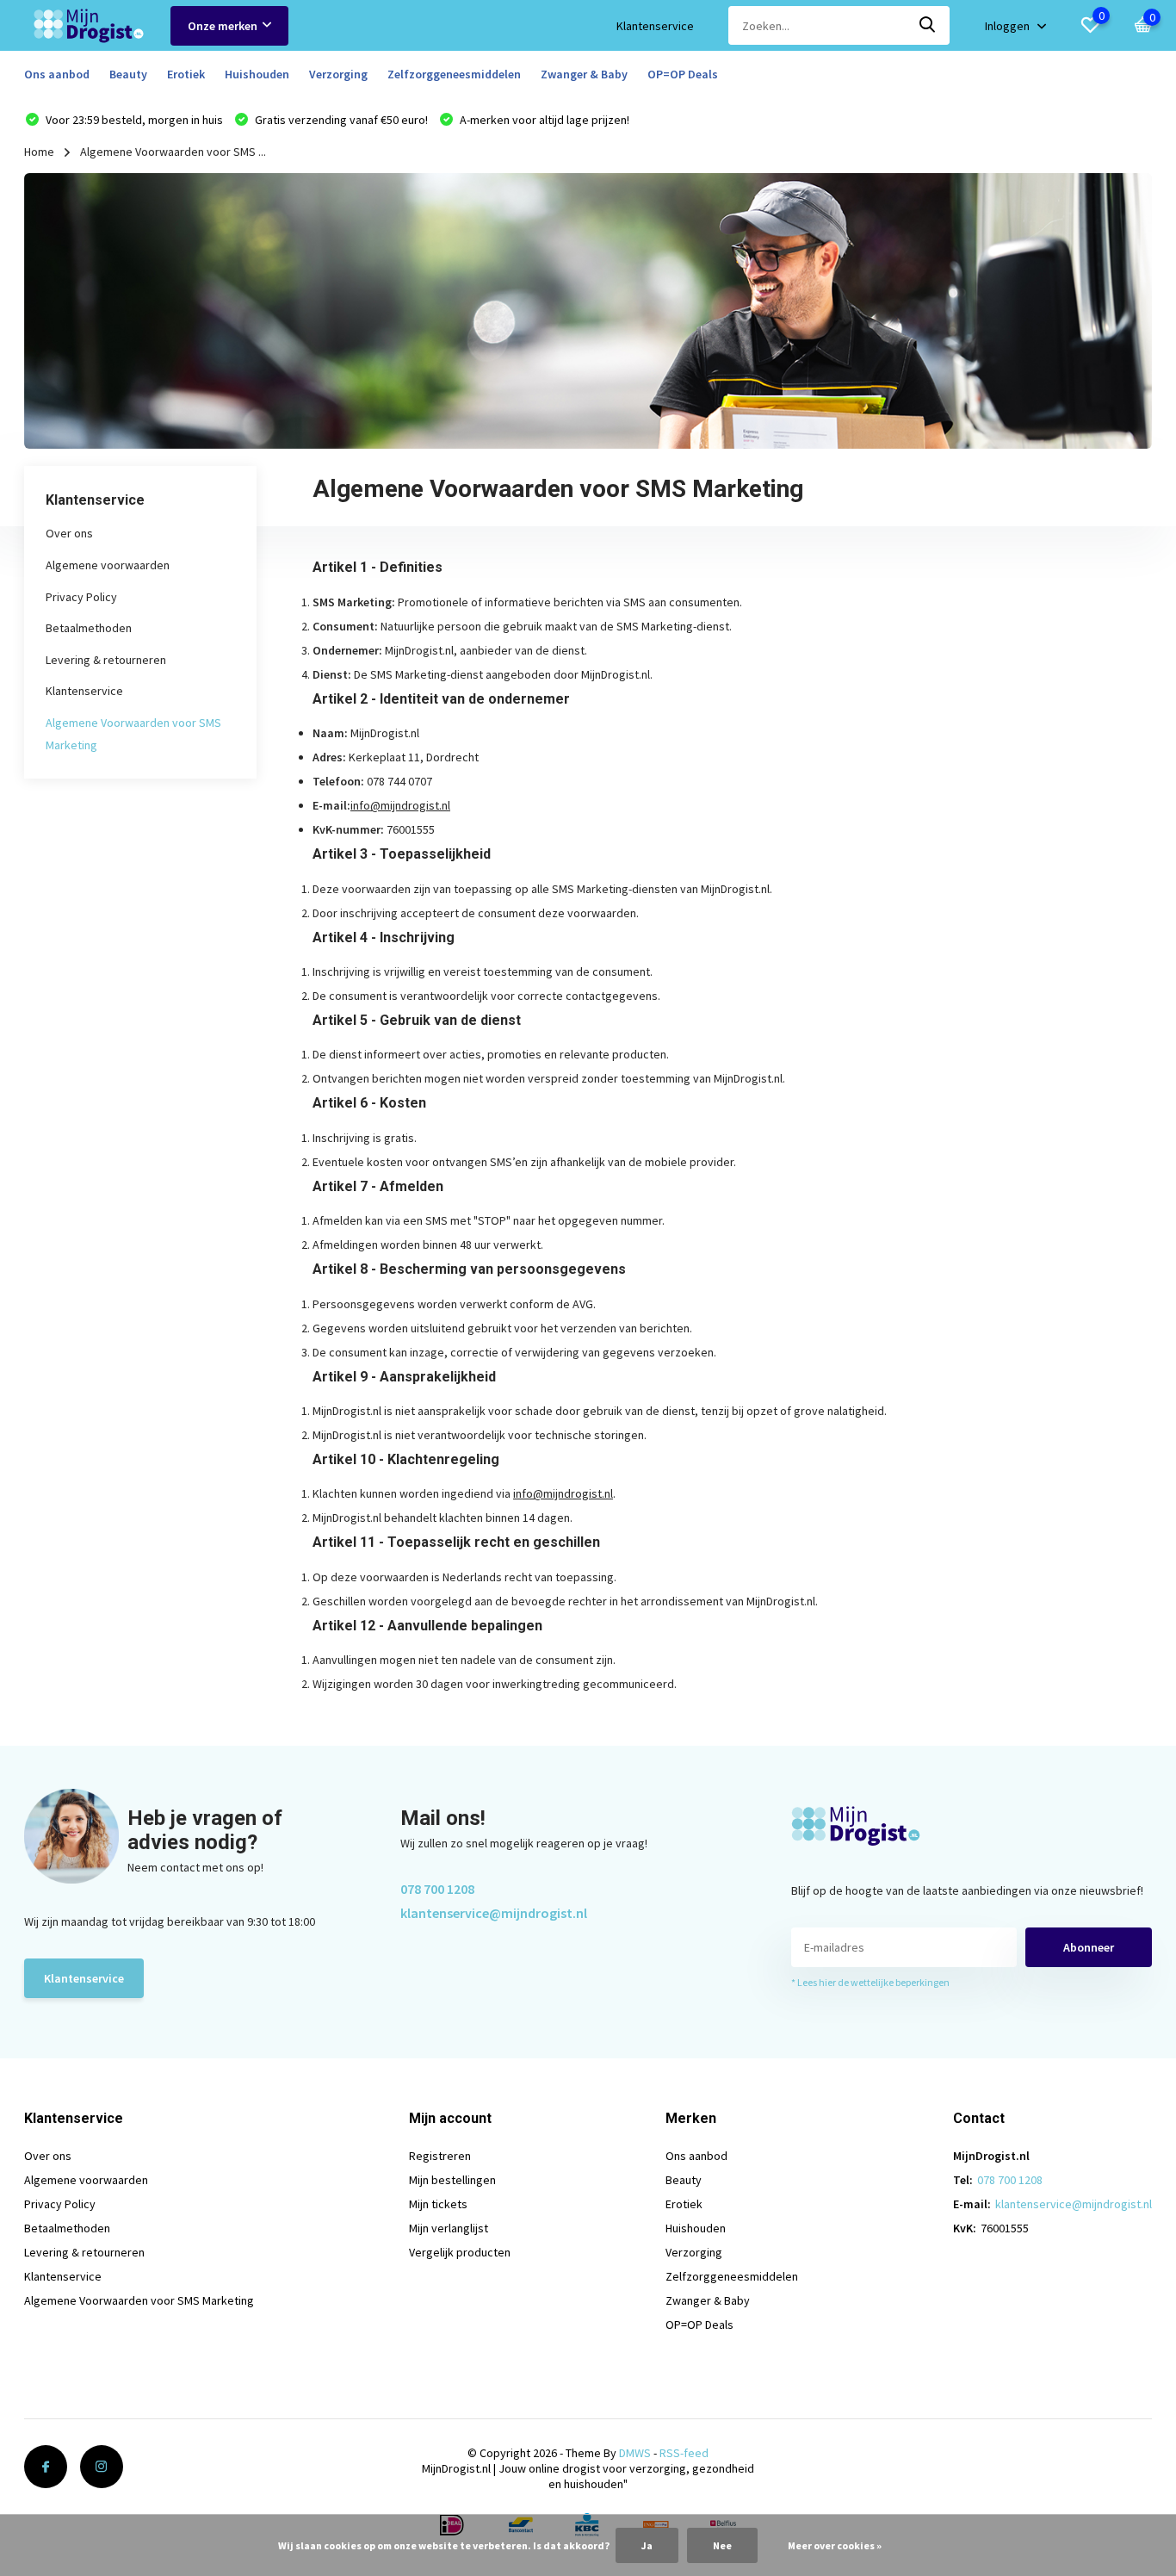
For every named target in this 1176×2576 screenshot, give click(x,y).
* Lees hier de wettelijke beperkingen (870, 1982)
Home (39, 152)
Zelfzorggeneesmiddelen (454, 74)
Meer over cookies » (835, 2545)
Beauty (128, 74)
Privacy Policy (81, 597)
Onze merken (223, 26)
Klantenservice (655, 26)
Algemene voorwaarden (108, 565)
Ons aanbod (57, 74)
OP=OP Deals (683, 74)
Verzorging (338, 74)
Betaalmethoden (89, 628)
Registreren (440, 2156)
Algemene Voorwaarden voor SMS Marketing (139, 2300)
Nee (722, 2545)
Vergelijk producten (460, 2252)
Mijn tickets (438, 2204)
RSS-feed (684, 2453)
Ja (647, 2545)
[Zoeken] (928, 25)
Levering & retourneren (106, 660)
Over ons (69, 534)
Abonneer (1089, 1947)
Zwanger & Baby (584, 74)
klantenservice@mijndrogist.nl (494, 1913)
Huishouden (257, 74)
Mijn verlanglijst (449, 2228)
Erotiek (186, 74)
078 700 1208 (437, 1889)
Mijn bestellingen (452, 2180)
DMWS (635, 2453)
